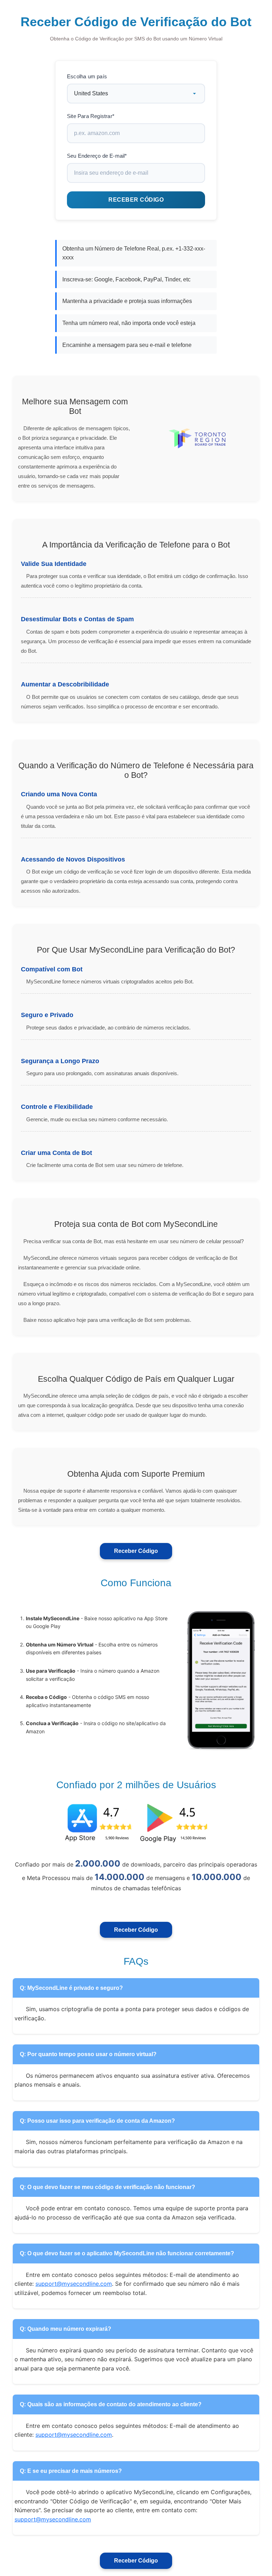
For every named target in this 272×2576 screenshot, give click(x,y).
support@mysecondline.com (74, 2284)
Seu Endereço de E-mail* (97, 156)
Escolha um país (87, 76)
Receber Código (136, 1551)
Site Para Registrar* (91, 116)
